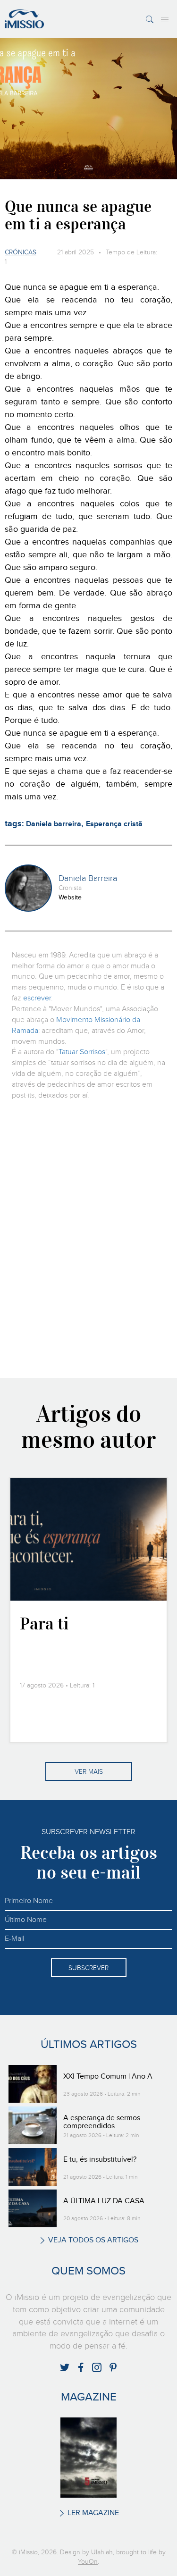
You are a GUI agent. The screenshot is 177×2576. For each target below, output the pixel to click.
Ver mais (89, 1772)
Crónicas (21, 252)
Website (70, 898)
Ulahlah (102, 2552)
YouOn (88, 2562)
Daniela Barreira (88, 879)
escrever (37, 998)
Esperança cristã (114, 824)
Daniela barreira (54, 824)
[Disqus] (88, 1238)
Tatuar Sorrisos (82, 1052)
